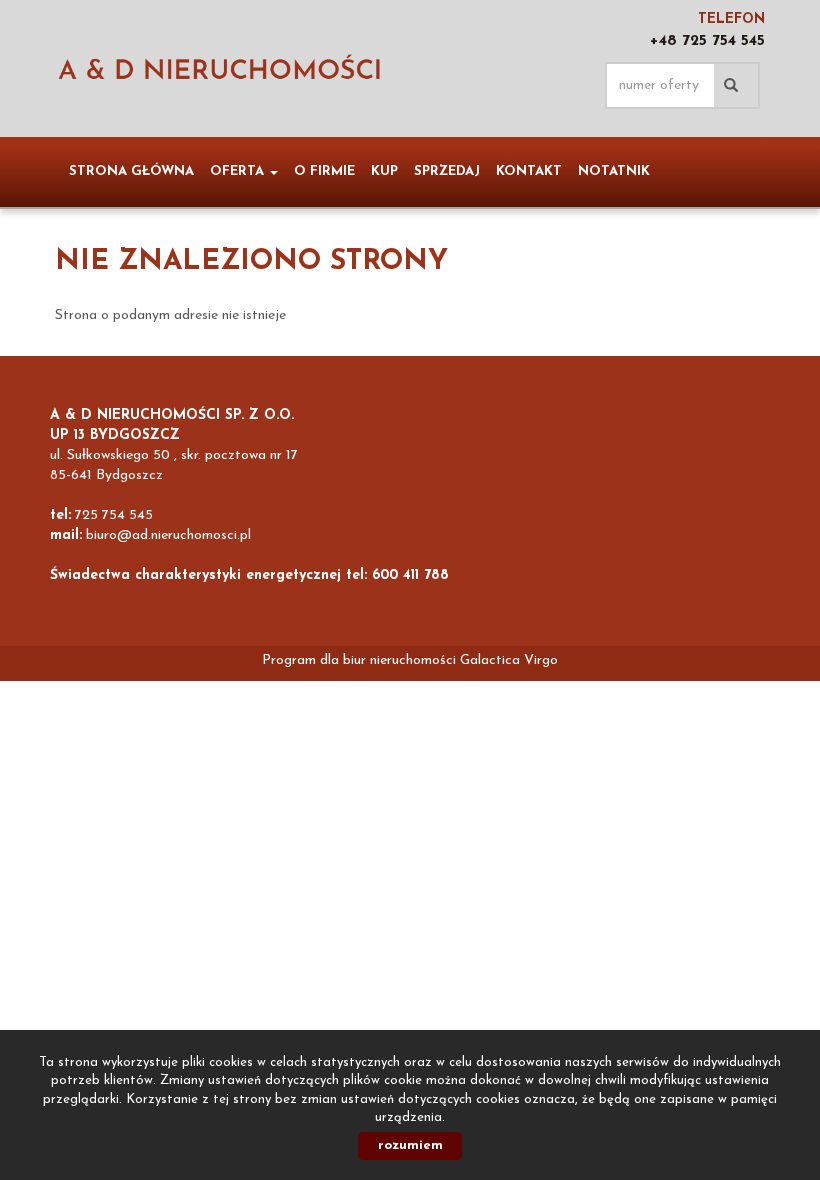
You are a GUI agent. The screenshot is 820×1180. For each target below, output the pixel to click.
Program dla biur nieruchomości (361, 660)
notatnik (614, 171)
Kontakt (529, 171)
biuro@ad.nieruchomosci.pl (168, 535)
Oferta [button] (239, 171)
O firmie (324, 171)
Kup (384, 171)
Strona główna (131, 171)
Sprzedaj (447, 171)
